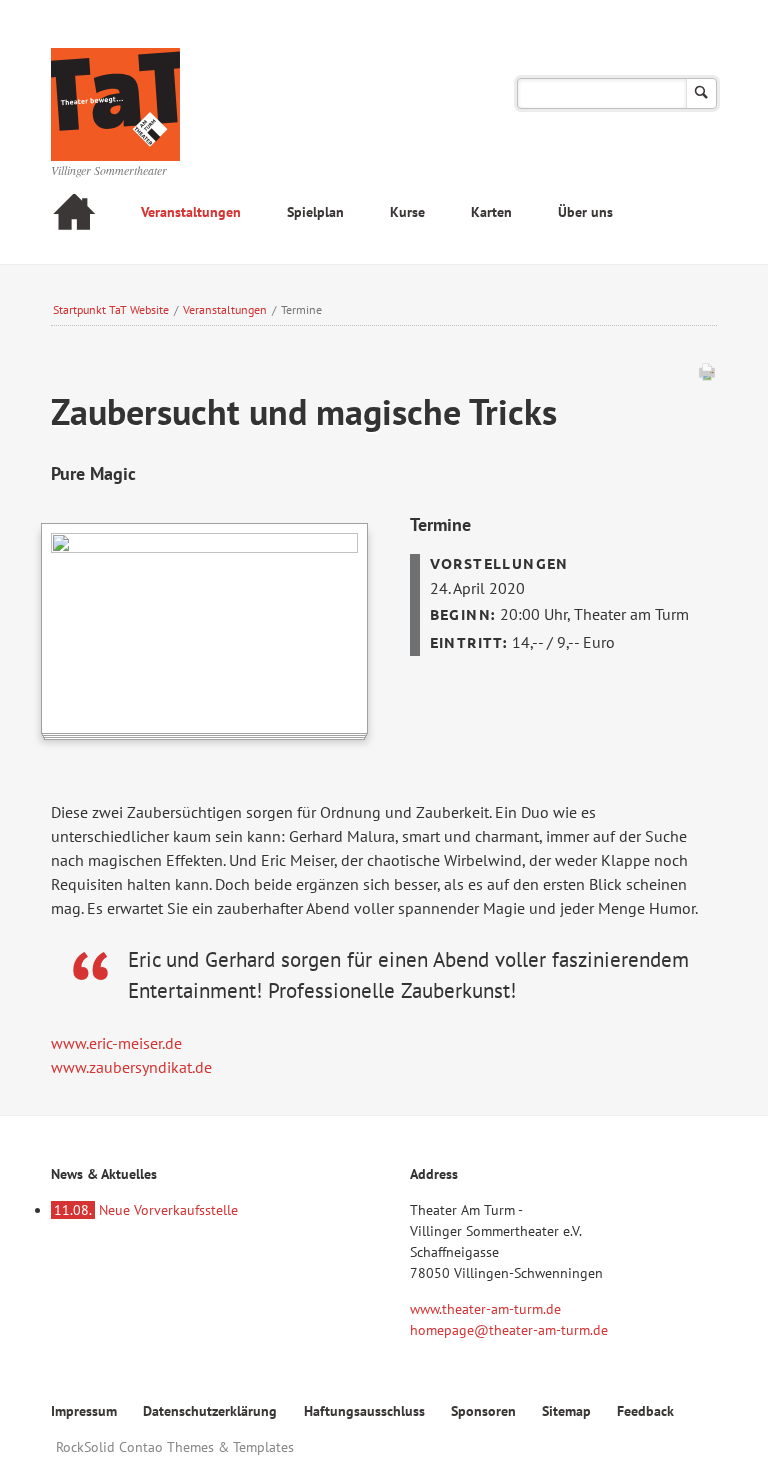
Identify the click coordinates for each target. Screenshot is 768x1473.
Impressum (84, 1411)
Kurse (407, 212)
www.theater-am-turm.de (485, 1309)
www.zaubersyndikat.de (131, 1067)
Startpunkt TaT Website (111, 309)
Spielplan (315, 212)
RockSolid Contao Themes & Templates (175, 1447)
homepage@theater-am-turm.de (509, 1330)
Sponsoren (483, 1411)
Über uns (585, 212)
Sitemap (566, 1411)
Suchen (701, 93)
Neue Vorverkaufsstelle (146, 1210)
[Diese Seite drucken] (707, 376)
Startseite (74, 214)
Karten (491, 212)
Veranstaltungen (191, 212)
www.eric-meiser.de (116, 1043)
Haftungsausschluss (364, 1411)
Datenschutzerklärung (210, 1411)
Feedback (645, 1411)
